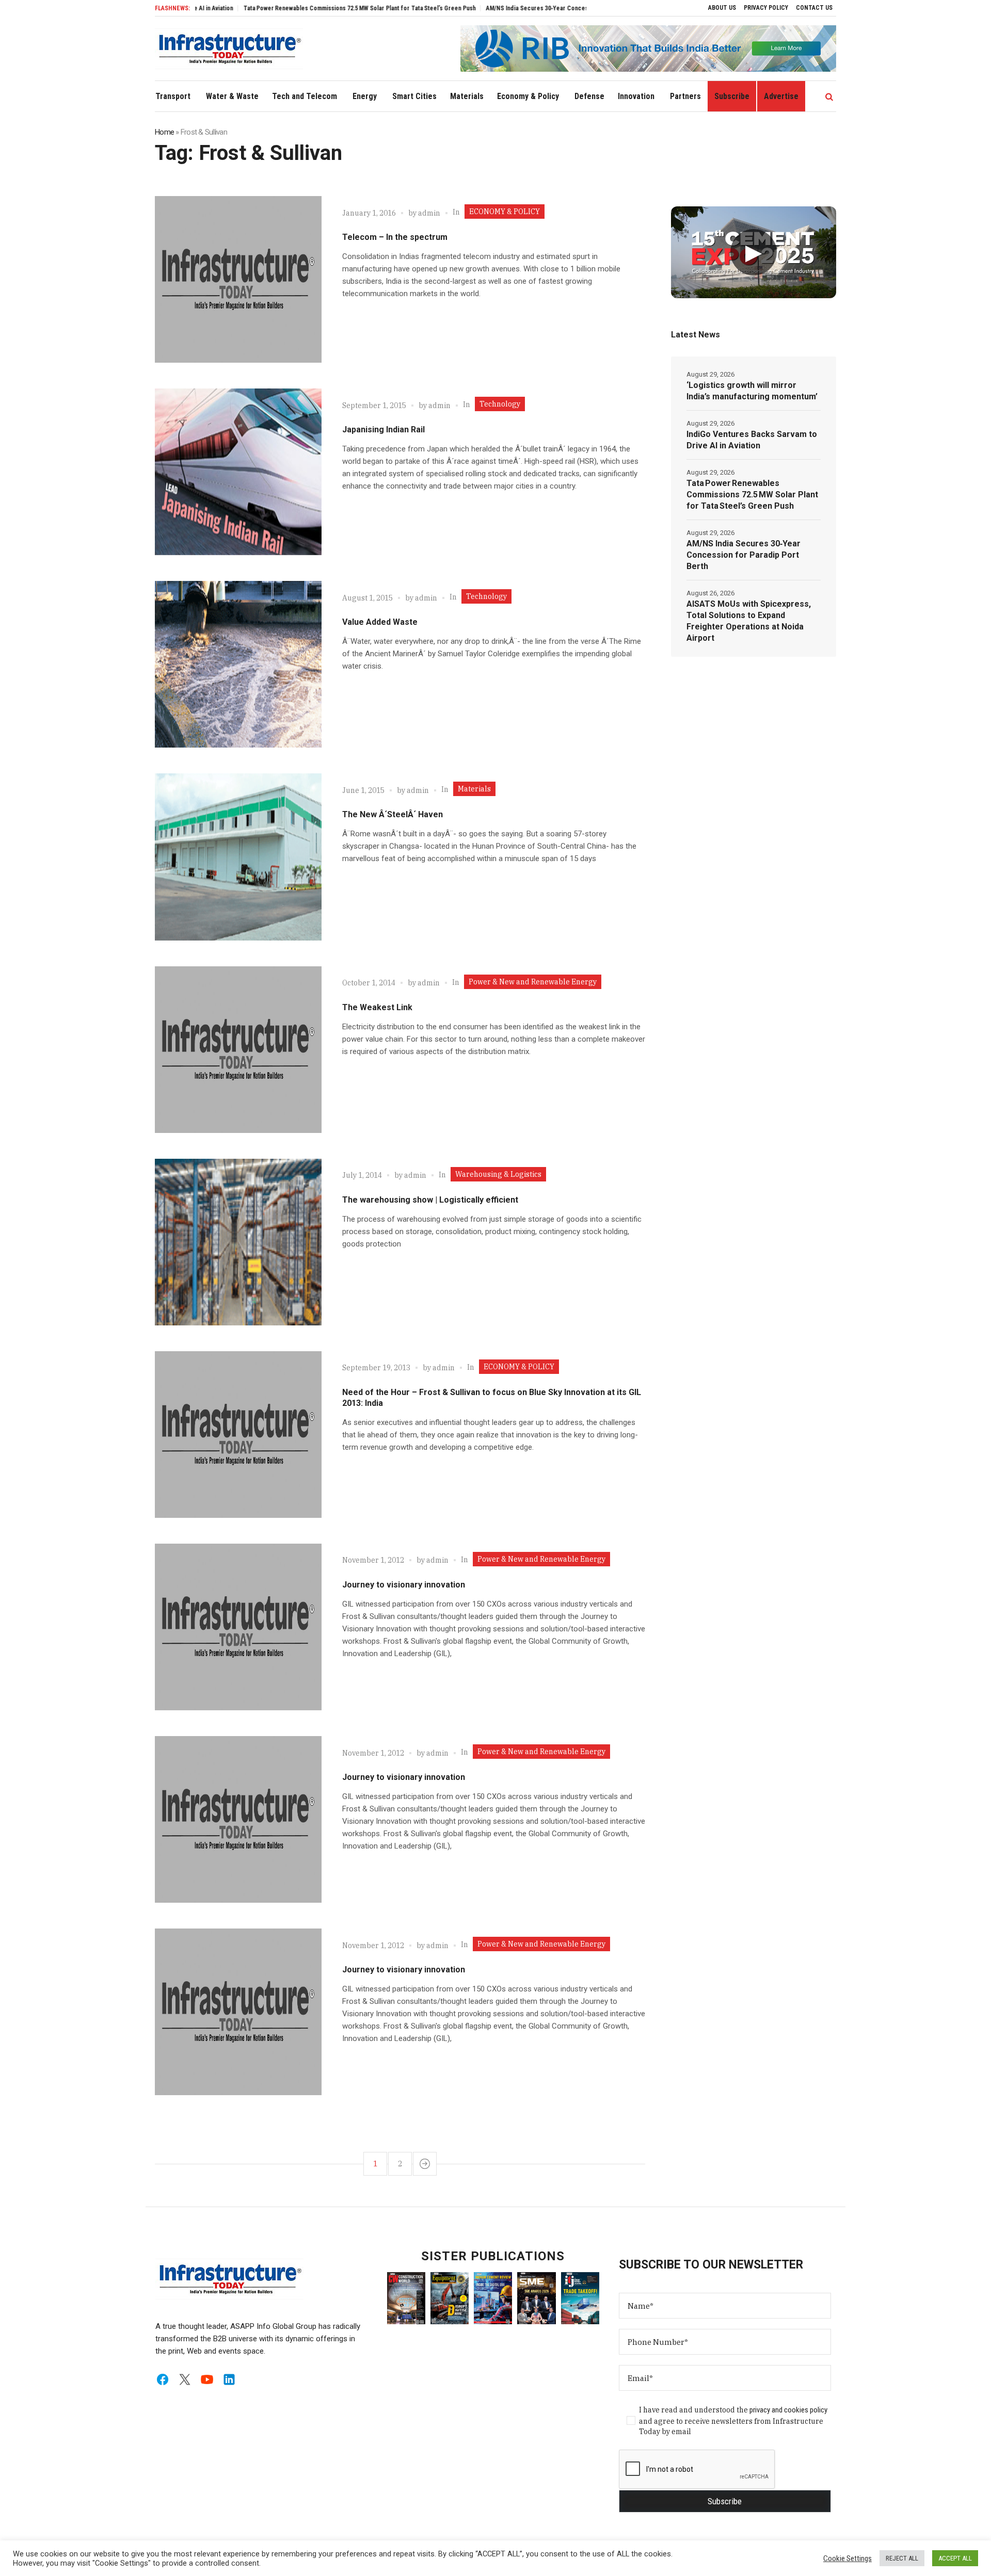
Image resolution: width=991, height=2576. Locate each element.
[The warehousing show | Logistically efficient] (238, 1242)
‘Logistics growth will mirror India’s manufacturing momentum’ (752, 391)
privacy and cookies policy (788, 2410)
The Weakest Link (377, 1007)
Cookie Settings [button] (848, 2558)
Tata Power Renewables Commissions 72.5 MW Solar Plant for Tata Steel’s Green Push (295, 8)
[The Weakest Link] (238, 1050)
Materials (474, 789)
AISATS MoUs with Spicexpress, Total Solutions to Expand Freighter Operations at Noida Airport (749, 621)
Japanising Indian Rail (383, 430)
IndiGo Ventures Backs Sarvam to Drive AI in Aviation (752, 440)
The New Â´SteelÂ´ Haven (393, 814)
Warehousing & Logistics (498, 1174)
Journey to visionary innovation (404, 1585)
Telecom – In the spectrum (395, 237)
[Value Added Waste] (238, 664)
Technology (500, 404)
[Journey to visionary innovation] (238, 1627)
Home (164, 132)
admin (429, 213)
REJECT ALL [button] (902, 2558)
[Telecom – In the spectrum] (238, 279)
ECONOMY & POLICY (505, 212)
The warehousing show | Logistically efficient (430, 1200)
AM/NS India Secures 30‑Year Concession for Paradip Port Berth (509, 8)
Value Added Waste (380, 622)
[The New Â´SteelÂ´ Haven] (238, 857)
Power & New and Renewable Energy (533, 982)
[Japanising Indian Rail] (238, 472)
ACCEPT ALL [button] (955, 2558)
